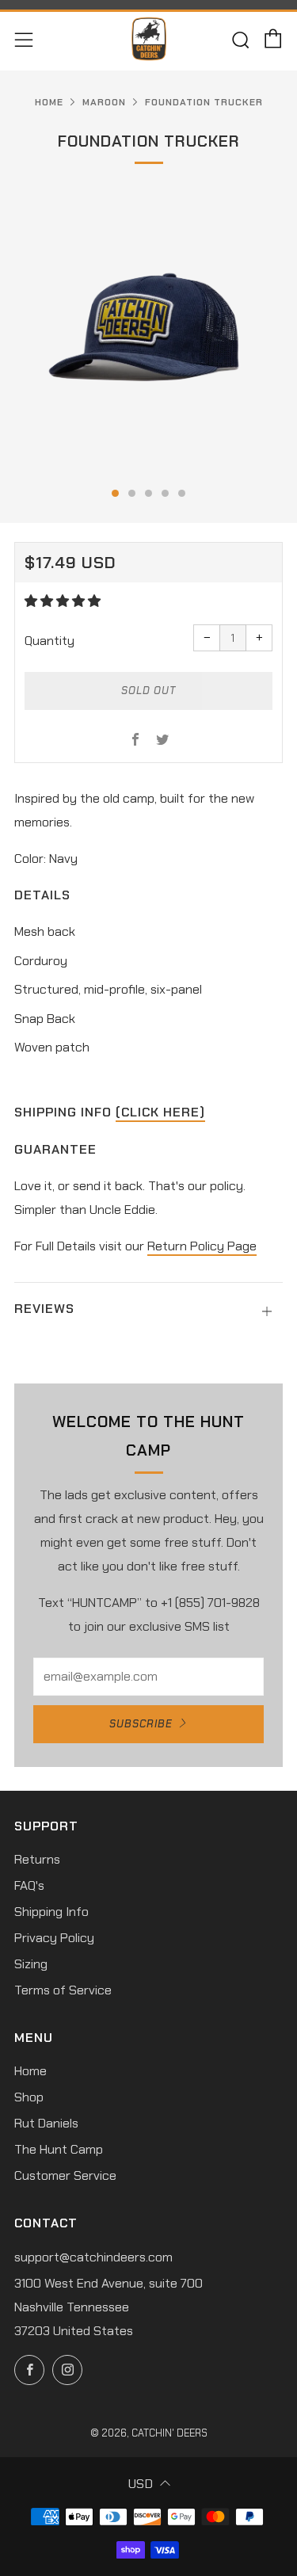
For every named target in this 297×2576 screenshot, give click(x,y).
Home (49, 102)
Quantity (49, 641)
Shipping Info (51, 1912)
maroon (104, 102)
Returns (37, 1859)
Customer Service (65, 2175)
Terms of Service (63, 1990)
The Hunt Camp (59, 2149)
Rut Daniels (46, 2123)
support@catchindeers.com (93, 2257)
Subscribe (141, 1724)
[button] (64, 601)
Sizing (31, 1964)
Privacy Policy (54, 1938)
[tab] (115, 493)
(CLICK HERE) (160, 1112)
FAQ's (29, 1885)
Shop (29, 2097)
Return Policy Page (202, 1246)
